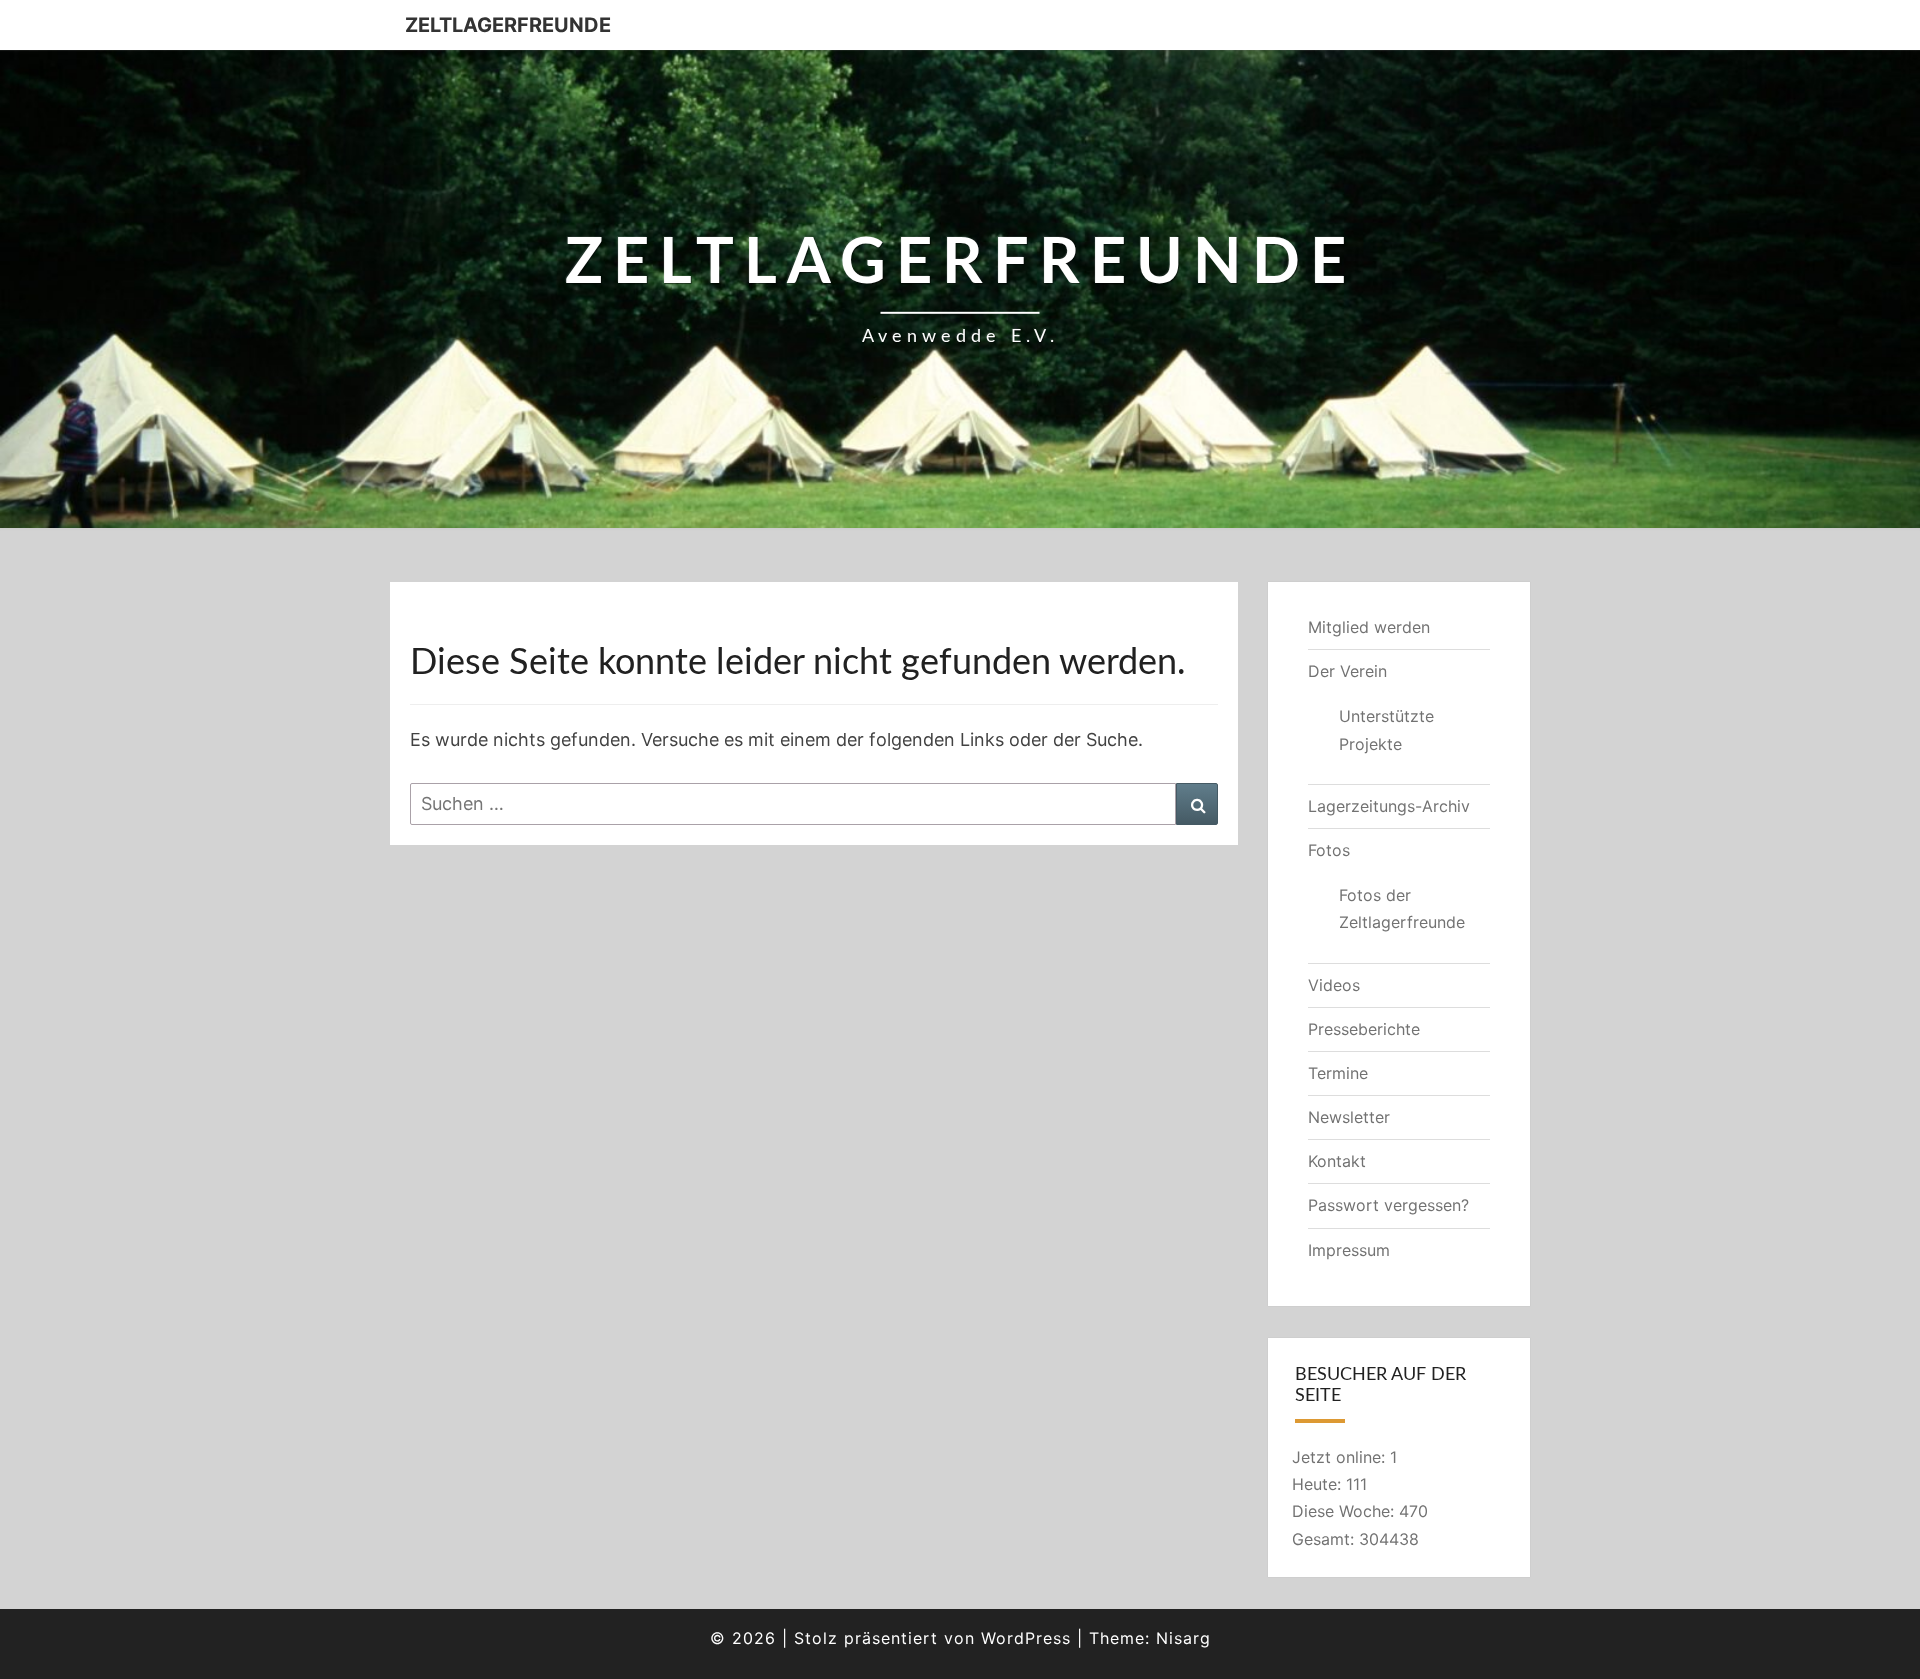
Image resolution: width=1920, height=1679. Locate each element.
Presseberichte (1364, 1029)
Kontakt (1337, 1161)
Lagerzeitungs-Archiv (1389, 806)
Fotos (1329, 850)
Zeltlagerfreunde (508, 25)
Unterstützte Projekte (1386, 729)
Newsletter (1349, 1117)
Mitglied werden (1369, 627)
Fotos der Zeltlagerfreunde (1402, 908)
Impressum (1349, 1250)
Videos (1334, 985)
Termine (1338, 1073)
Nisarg (1183, 1638)
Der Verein (1347, 671)
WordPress (1026, 1638)
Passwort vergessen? (1388, 1205)
